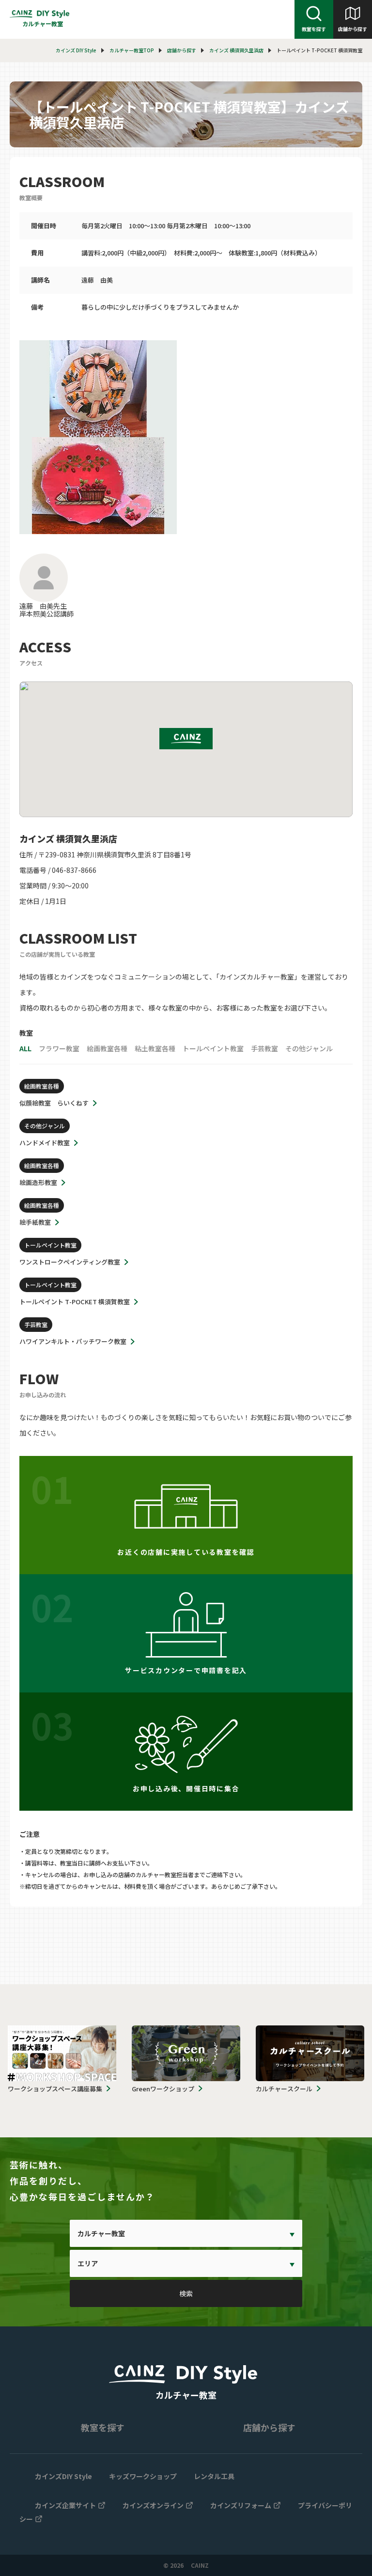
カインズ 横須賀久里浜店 (236, 50)
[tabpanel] (186, 437)
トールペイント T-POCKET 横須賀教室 (75, 1302)
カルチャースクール (284, 2089)
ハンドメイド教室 (45, 1143)
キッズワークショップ (143, 2476)
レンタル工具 (214, 2476)
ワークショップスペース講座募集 (55, 2089)
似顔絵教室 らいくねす (54, 1103)
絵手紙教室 (35, 1222)
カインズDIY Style (63, 2476)
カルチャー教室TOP (132, 50)
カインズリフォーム (241, 2505)
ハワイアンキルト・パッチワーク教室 (73, 1341)
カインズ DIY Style (76, 50)
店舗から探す (353, 29)
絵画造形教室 (38, 1182)
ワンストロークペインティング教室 (70, 1262)
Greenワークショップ (163, 2089)
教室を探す (314, 29)
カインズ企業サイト (65, 2505)
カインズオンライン (153, 2505)
